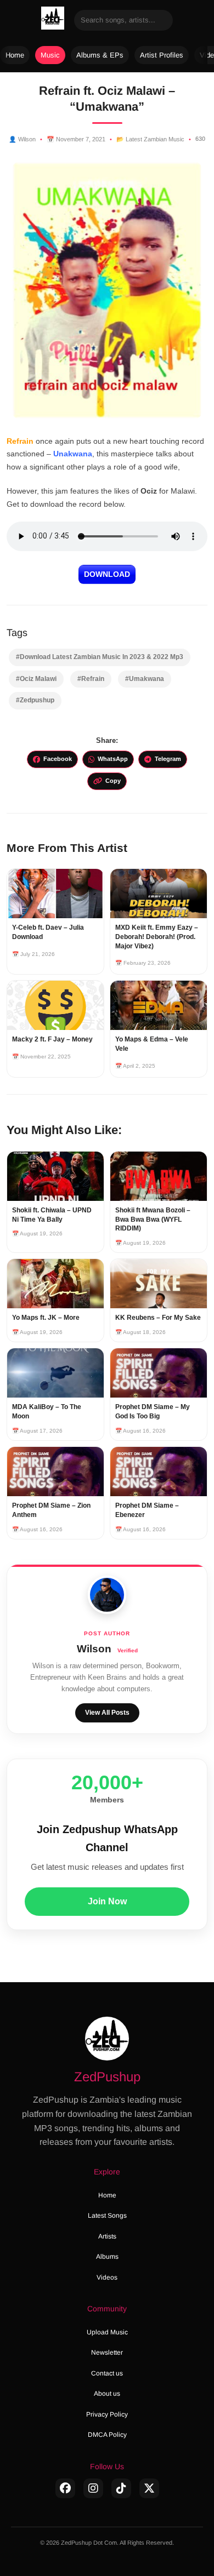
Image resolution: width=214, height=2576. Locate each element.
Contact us (107, 2373)
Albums (107, 2257)
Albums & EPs (100, 55)
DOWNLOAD (107, 574)
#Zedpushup (35, 700)
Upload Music (107, 2332)
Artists (107, 2236)
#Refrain (91, 679)
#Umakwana (145, 679)
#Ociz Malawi (36, 679)
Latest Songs (107, 2216)
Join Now (107, 1901)
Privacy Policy (107, 2414)
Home (15, 55)
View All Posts (107, 1713)
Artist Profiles (162, 55)
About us (107, 2394)
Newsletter (107, 2352)
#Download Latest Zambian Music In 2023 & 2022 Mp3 (100, 657)
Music (50, 55)
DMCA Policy (107, 2435)
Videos (107, 2277)
